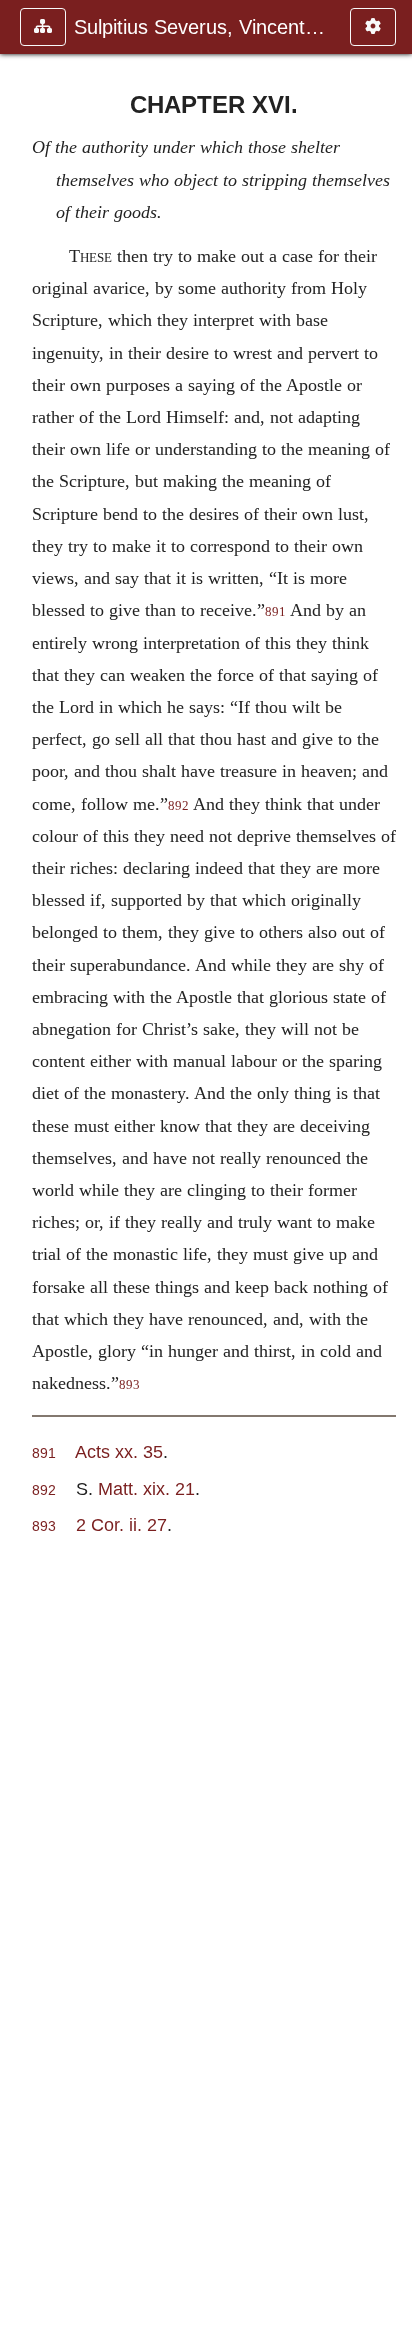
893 (129, 1385)
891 (275, 612)
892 (178, 806)
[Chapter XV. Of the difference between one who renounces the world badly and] (23, 1174)
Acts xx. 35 (119, 1451)
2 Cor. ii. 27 (121, 1524)
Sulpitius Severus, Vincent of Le (202, 27)
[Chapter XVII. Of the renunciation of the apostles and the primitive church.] (389, 1174)
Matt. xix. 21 (146, 1488)
